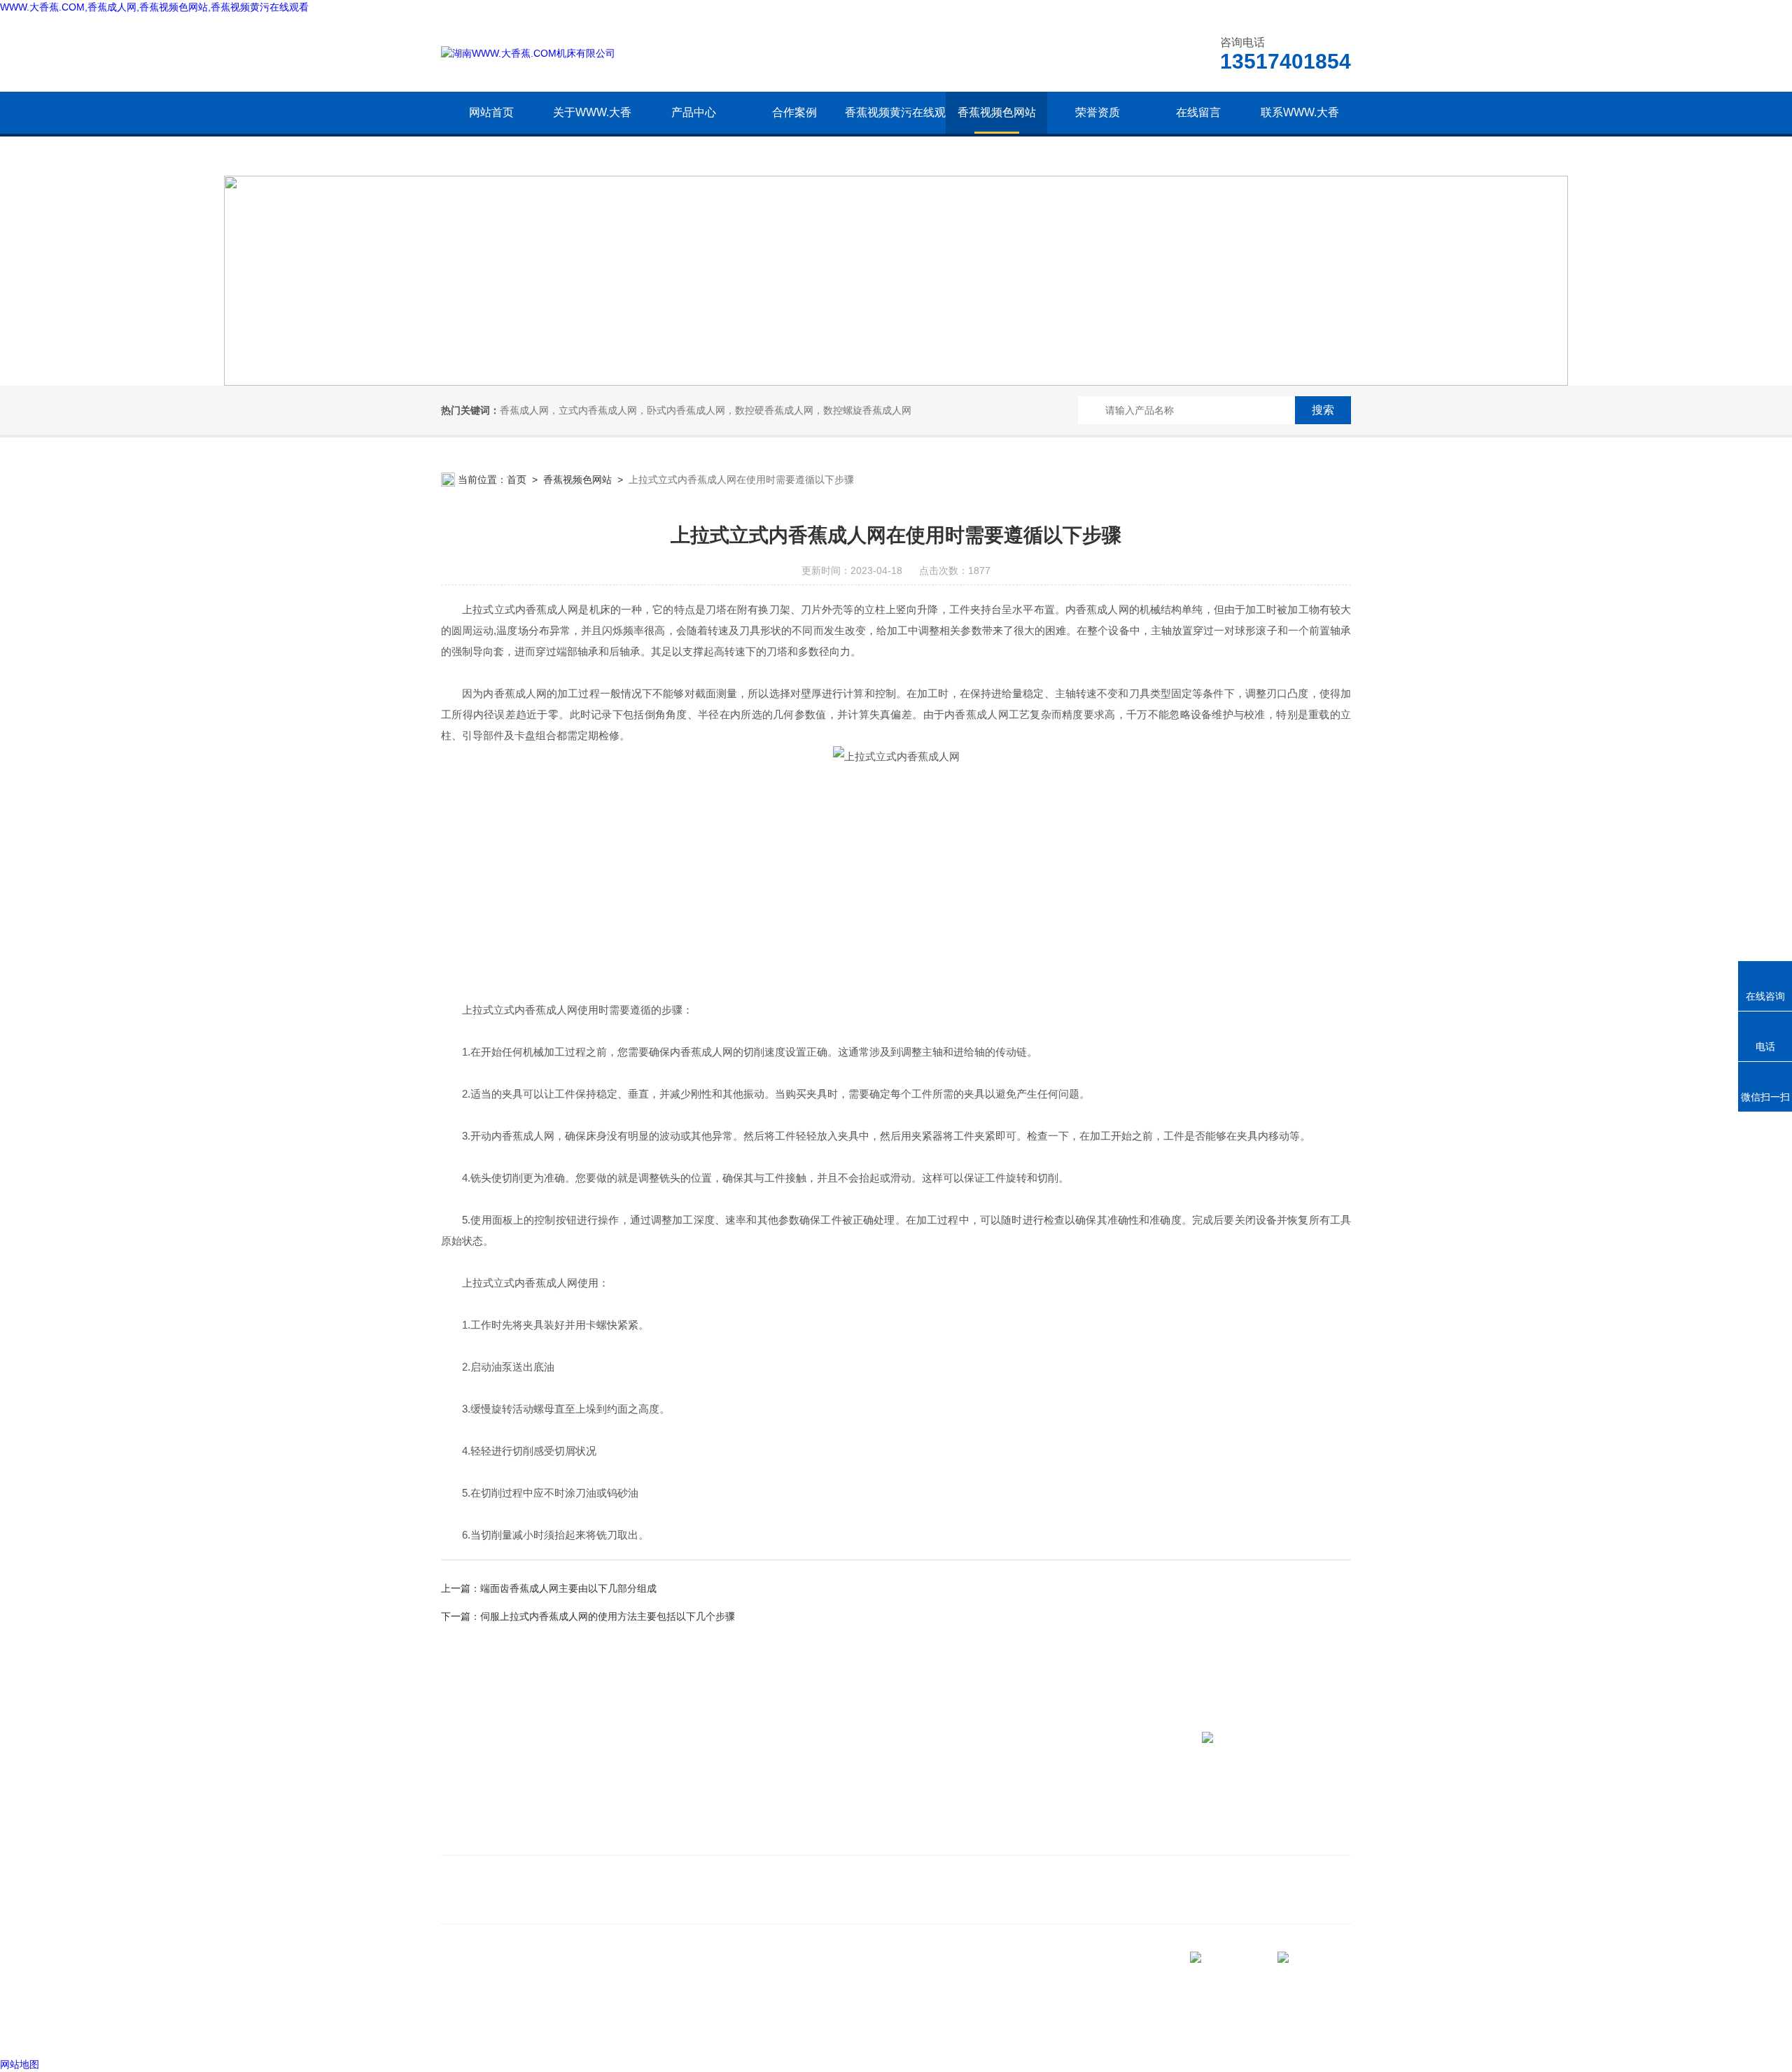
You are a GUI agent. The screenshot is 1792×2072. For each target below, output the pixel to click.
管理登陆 (461, 2029)
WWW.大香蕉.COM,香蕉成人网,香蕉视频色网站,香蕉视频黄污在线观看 (154, 7)
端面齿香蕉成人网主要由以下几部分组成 (568, 1588)
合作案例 (794, 112)
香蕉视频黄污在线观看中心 (895, 133)
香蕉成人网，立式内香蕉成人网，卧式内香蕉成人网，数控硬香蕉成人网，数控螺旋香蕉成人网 (706, 410)
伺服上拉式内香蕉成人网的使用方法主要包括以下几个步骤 (608, 1616)
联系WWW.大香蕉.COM (1300, 133)
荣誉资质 (1098, 112)
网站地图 (20, 2064)
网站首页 (491, 112)
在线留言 (1198, 112)
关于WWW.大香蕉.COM (592, 133)
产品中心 (694, 112)
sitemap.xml (489, 2003)
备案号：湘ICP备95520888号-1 (561, 2029)
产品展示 (674, 1817)
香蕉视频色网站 (997, 112)
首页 (517, 479)
